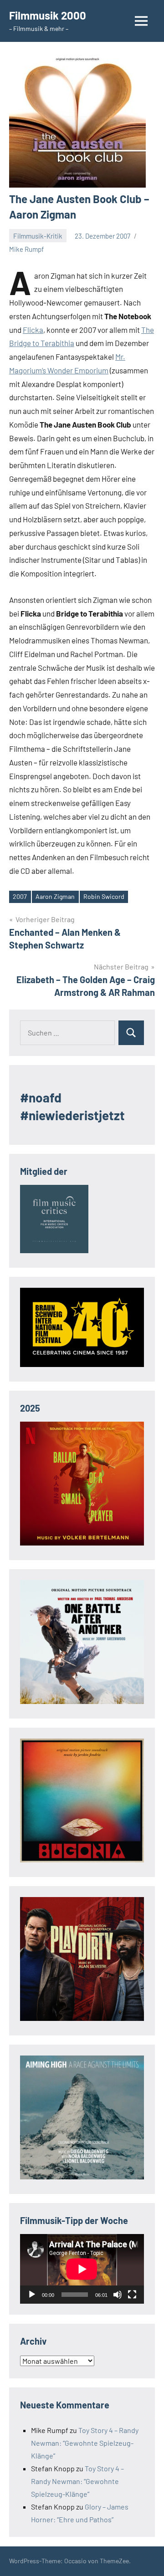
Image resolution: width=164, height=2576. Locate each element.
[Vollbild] (132, 2295)
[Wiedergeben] (32, 2295)
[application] (82, 2269)
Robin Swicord (104, 896)
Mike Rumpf (26, 249)
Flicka (33, 330)
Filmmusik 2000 (48, 15)
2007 (20, 896)
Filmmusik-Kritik (38, 236)
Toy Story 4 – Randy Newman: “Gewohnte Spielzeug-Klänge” (85, 2443)
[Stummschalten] (118, 2295)
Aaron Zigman (55, 896)
